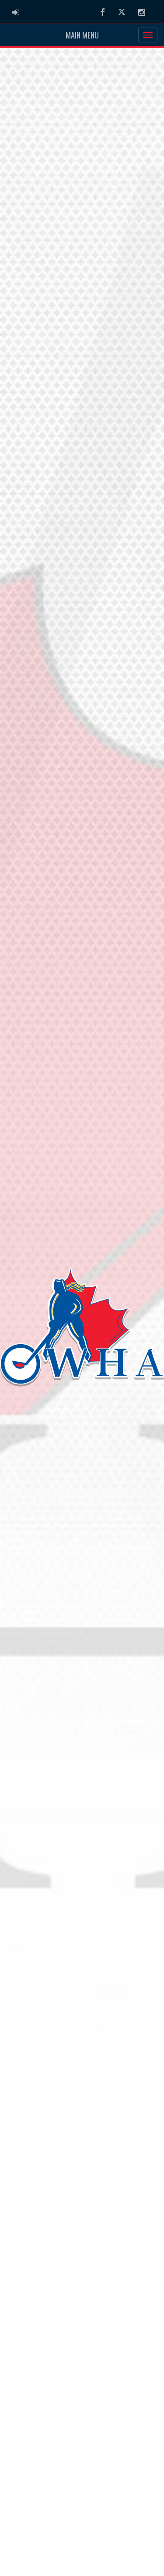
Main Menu (82, 35)
